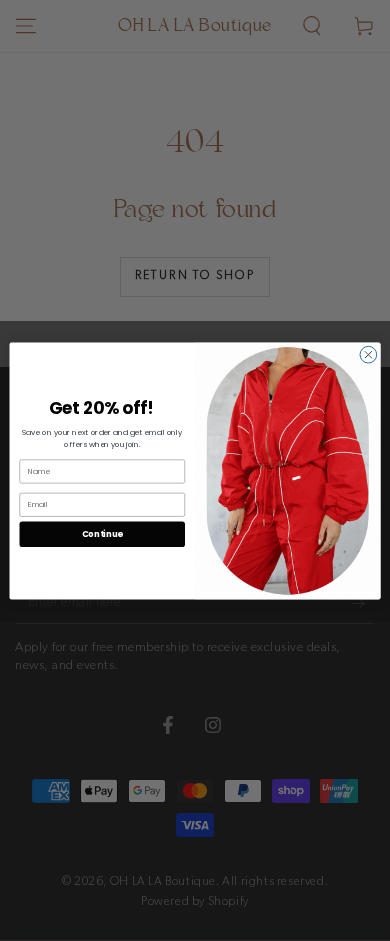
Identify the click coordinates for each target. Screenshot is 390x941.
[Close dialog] (368, 354)
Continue (102, 533)
